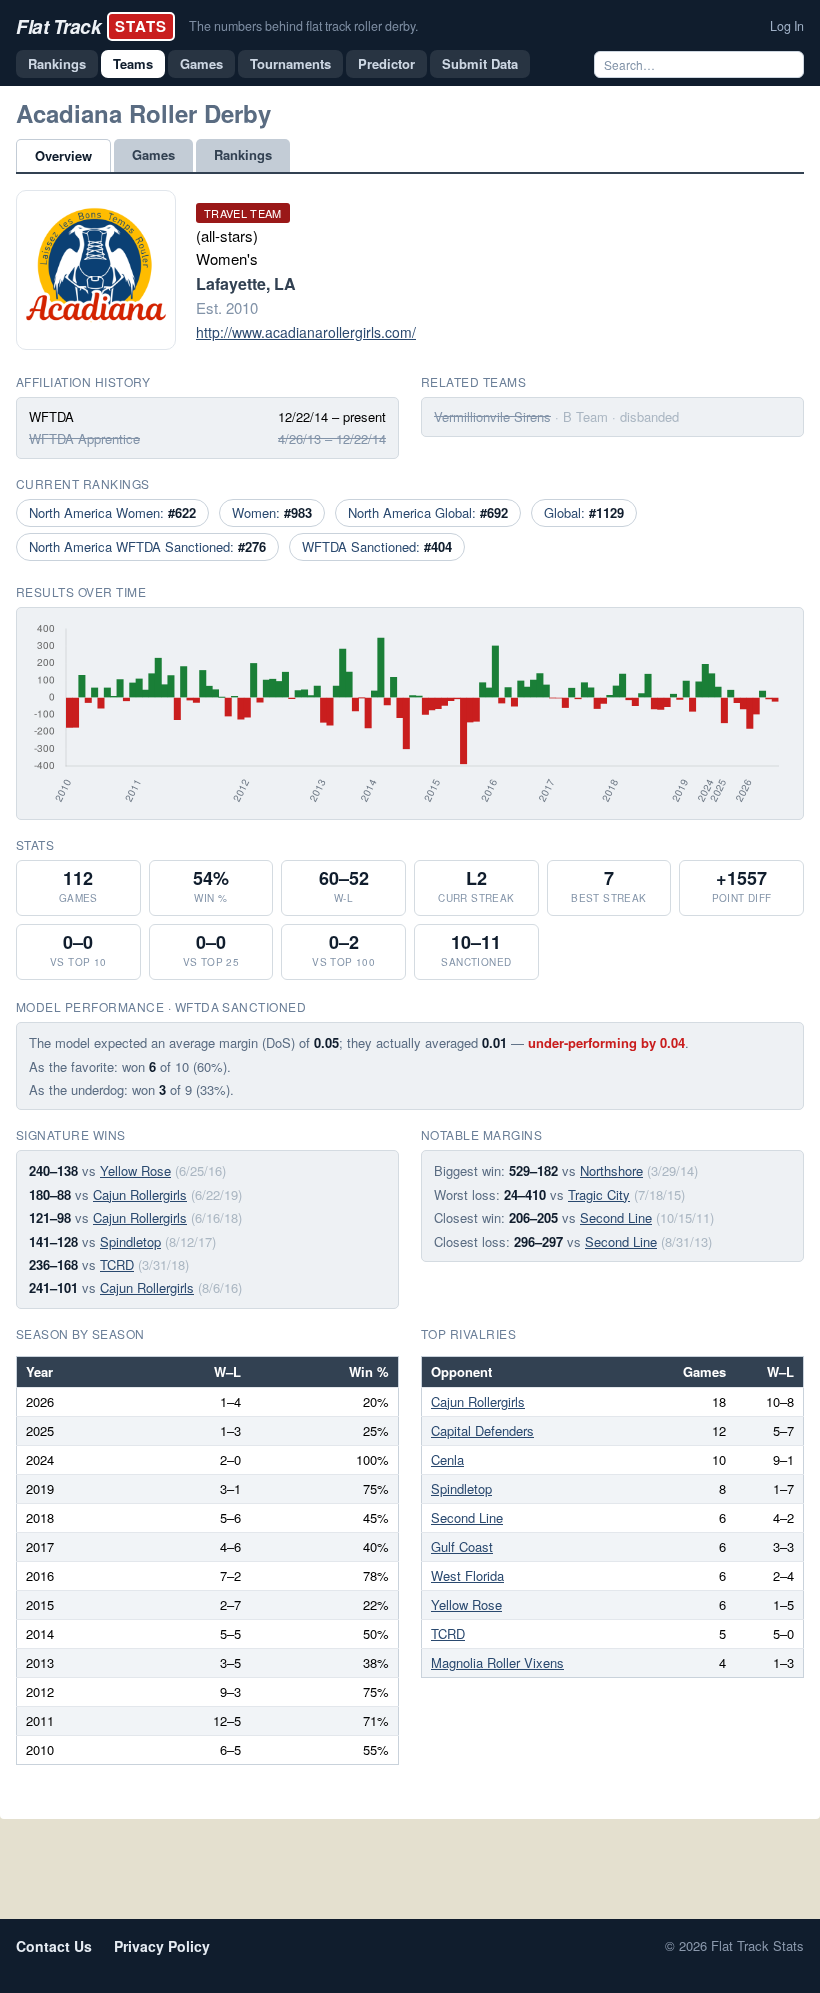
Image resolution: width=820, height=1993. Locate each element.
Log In (787, 26)
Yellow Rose (135, 1170)
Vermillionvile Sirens (492, 416)
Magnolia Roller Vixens (497, 1662)
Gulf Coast (462, 1546)
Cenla (447, 1459)
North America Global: (428, 512)
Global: (584, 512)
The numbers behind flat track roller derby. (303, 26)
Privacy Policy (162, 1946)
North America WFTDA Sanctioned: (147, 546)
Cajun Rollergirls (140, 1194)
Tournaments (290, 63)
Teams (133, 63)
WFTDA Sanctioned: (377, 546)
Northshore (611, 1170)
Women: (272, 512)
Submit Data (480, 63)
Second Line (616, 1217)
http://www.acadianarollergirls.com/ (306, 332)
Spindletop (130, 1241)
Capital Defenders (482, 1430)
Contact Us (54, 1946)
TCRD (117, 1264)
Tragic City (599, 1194)
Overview (63, 155)
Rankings (57, 63)
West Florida (467, 1575)
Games (201, 63)
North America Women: (112, 512)
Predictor (386, 63)
